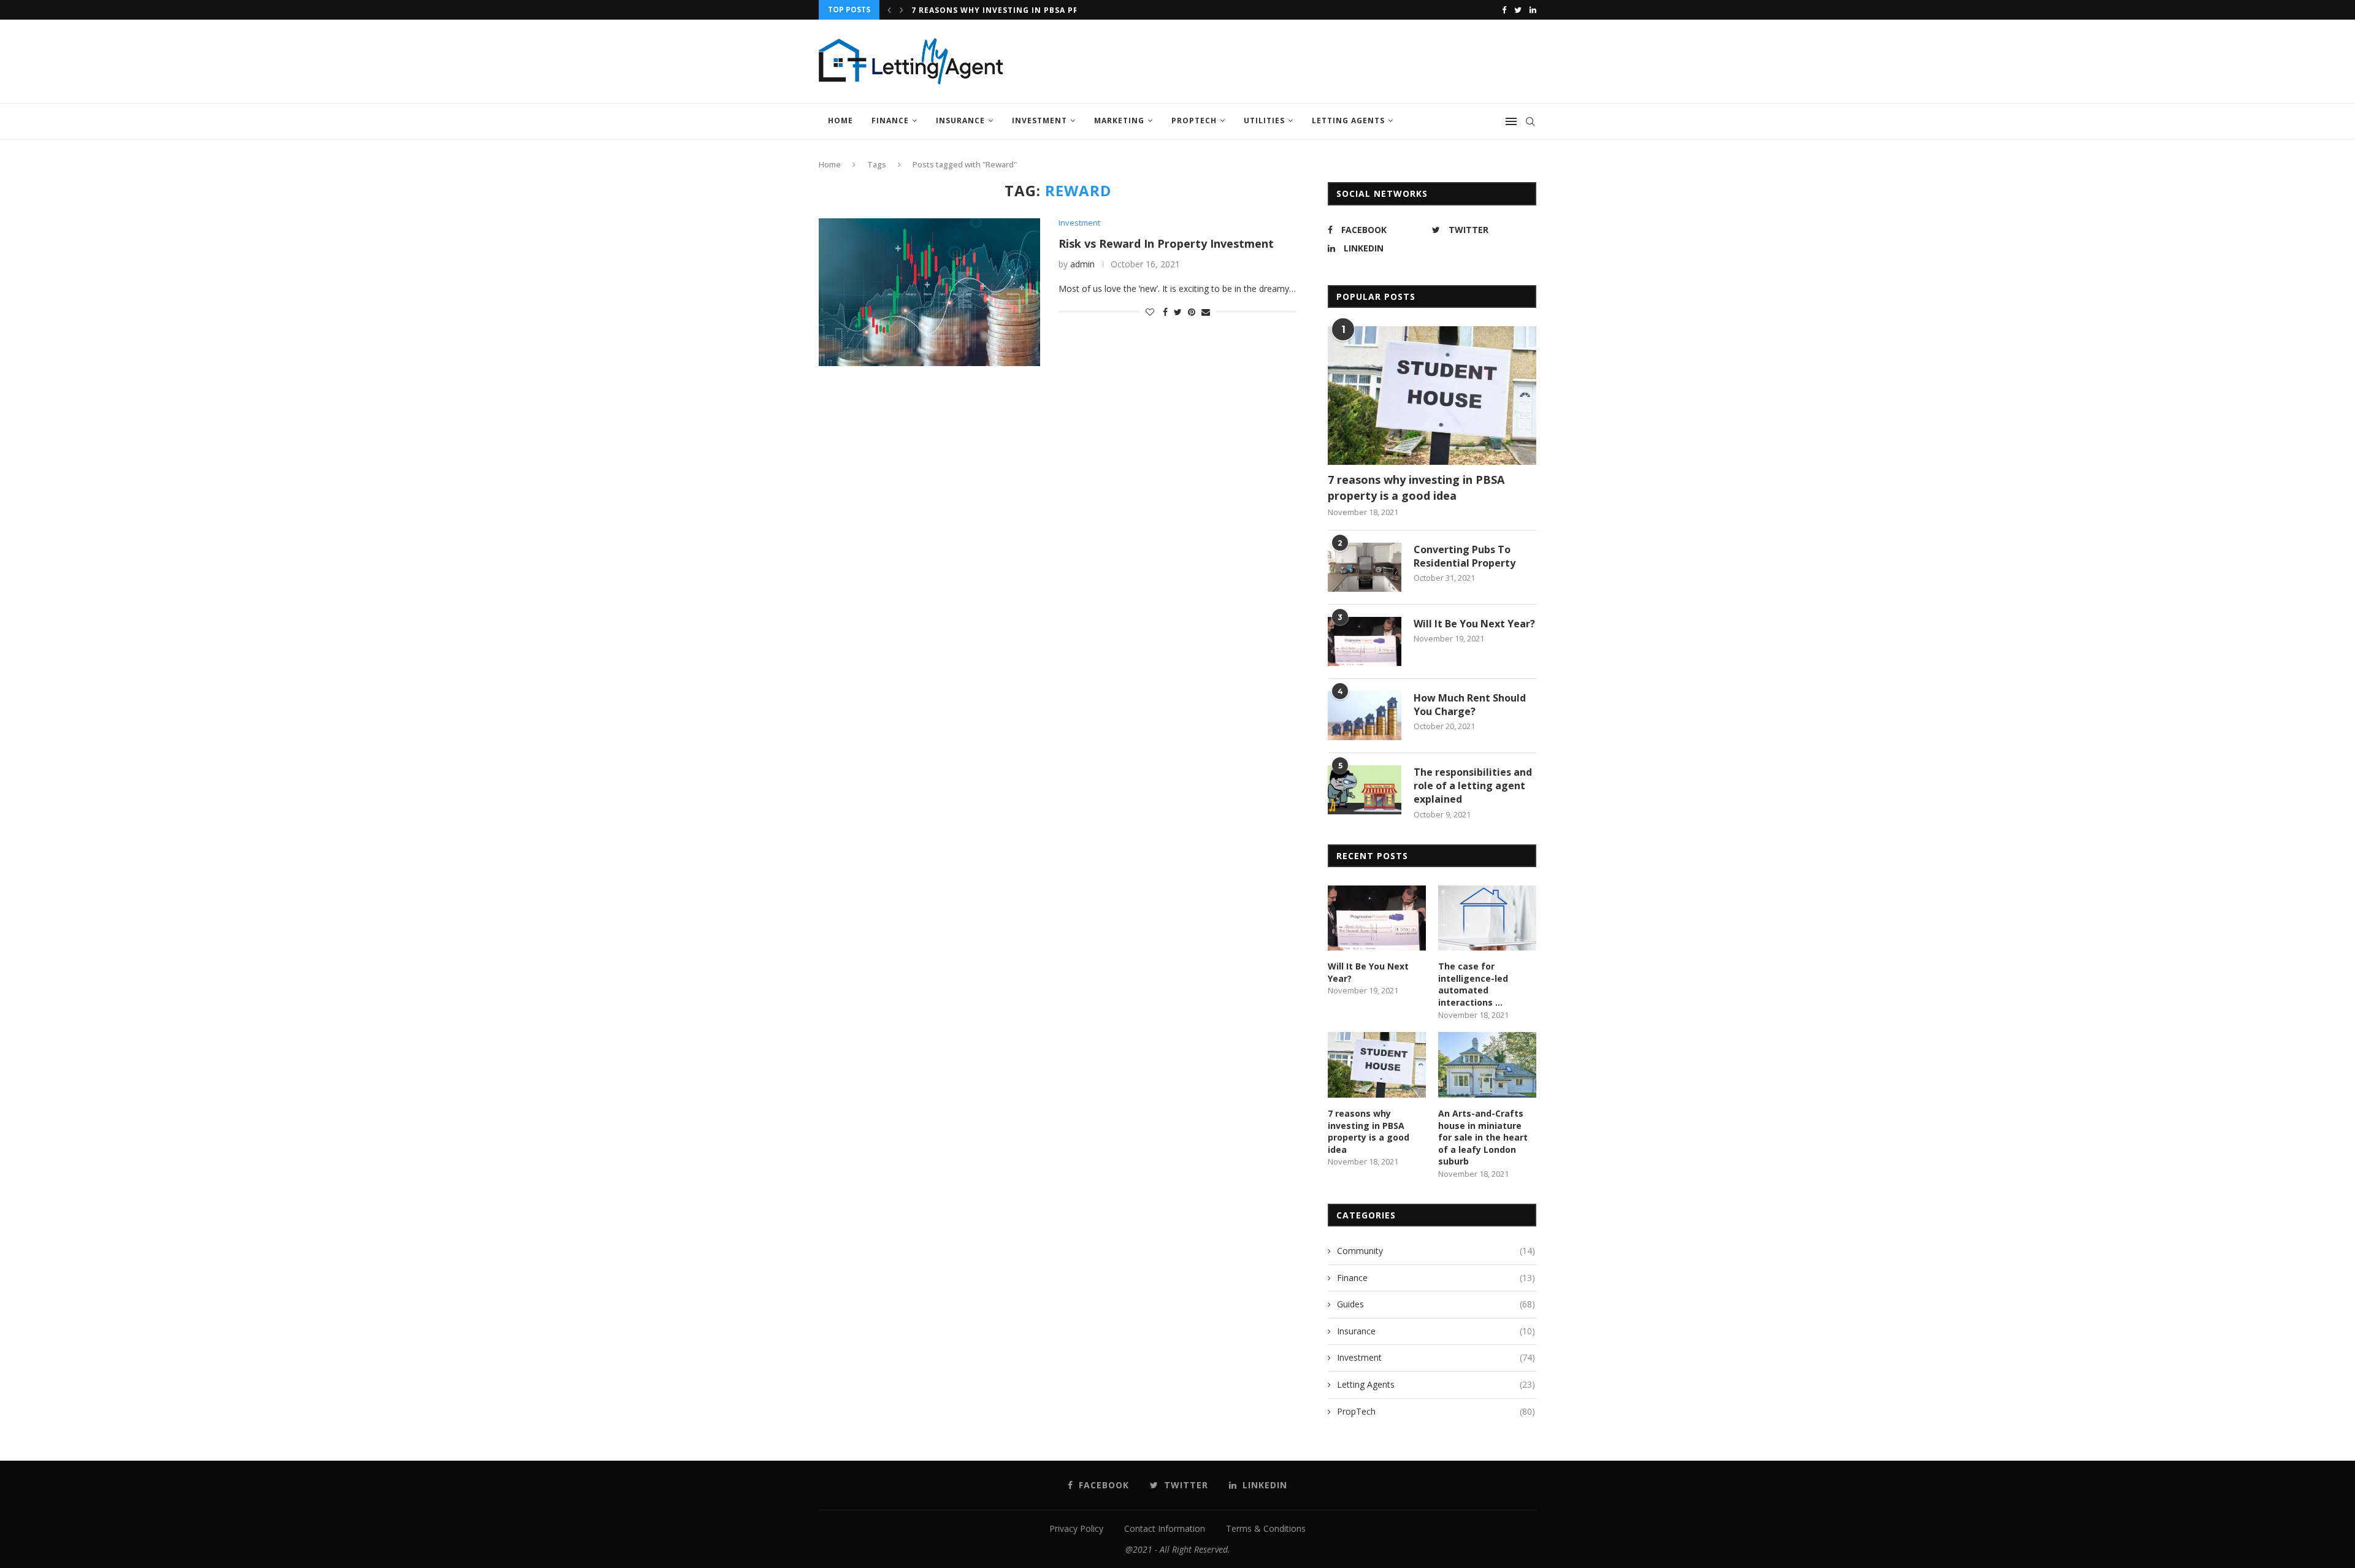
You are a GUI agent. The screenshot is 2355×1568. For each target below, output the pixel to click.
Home (841, 120)
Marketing (1119, 120)
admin (1082, 264)
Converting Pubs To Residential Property (1465, 556)
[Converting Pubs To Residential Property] (1365, 567)
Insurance (960, 120)
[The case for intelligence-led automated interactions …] (1487, 918)
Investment (1040, 120)
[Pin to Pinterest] (1192, 312)
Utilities (1264, 120)
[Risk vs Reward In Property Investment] (929, 292)
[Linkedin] (1533, 10)
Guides (1436, 1304)
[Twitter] (1518, 10)
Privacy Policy (1076, 1528)
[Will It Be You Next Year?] (1365, 641)
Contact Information (1165, 1528)
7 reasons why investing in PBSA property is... (1022, 10)
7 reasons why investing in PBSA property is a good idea (1416, 487)
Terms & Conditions (1266, 1528)
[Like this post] (1150, 312)
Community (1436, 1251)
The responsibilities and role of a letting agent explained (1473, 786)
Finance (890, 120)
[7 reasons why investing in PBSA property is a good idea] (1432, 396)
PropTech (1194, 120)
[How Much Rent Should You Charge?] (1365, 716)
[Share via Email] (1206, 312)
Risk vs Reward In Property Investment (1166, 243)
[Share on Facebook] (1165, 312)
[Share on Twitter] (1178, 312)
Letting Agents (1348, 120)
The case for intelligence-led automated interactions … (1473, 984)
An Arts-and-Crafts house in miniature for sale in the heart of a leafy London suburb (1483, 1137)
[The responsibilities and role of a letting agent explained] (1365, 790)
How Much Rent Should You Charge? (1470, 705)
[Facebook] (1504, 10)
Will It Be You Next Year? (1474, 624)
